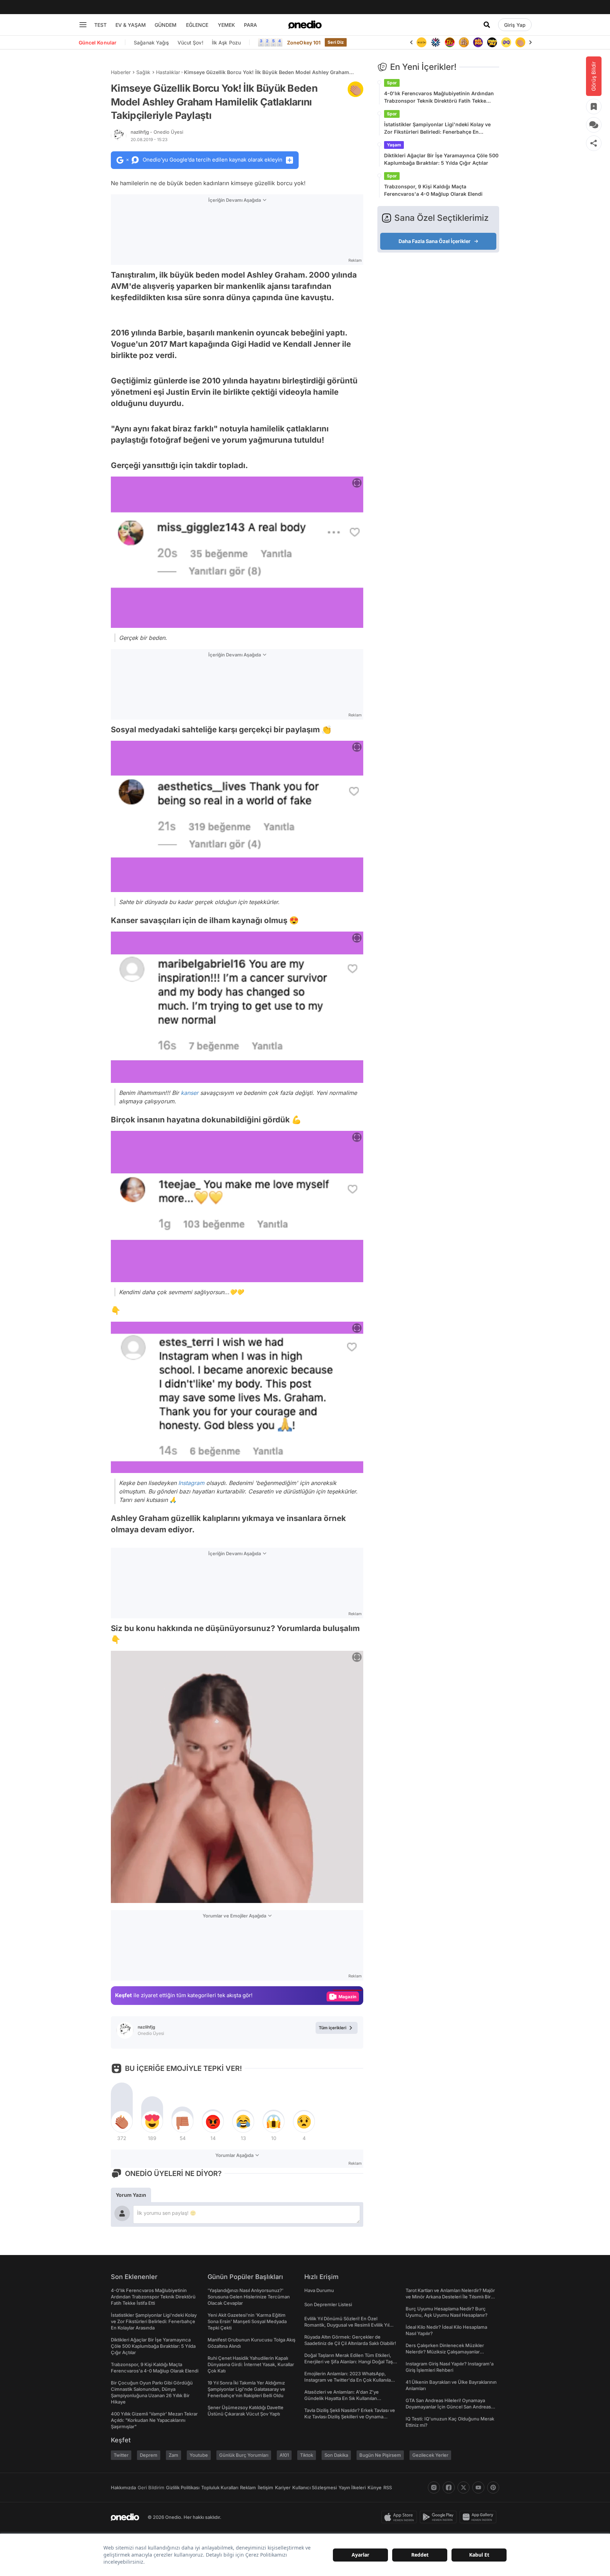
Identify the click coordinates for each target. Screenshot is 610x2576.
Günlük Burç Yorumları (244, 2455)
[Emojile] (478, 42)
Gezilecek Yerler (430, 2455)
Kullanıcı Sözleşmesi (315, 2487)
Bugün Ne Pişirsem (380, 2455)
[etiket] (355, 89)
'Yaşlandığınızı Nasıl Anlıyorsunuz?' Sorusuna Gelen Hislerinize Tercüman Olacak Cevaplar (249, 2297)
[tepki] (122, 2122)
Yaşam (394, 145)
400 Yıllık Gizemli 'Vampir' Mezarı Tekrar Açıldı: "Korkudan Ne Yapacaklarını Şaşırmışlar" (154, 2420)
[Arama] (487, 25)
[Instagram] (434, 2487)
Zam (174, 2455)
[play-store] (440, 2517)
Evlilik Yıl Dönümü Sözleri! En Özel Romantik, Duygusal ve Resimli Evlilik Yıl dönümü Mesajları (347, 2325)
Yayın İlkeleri (352, 2487)
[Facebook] (449, 2487)
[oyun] (492, 42)
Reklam (248, 2487)
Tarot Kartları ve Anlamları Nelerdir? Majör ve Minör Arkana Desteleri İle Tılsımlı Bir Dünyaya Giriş (450, 2297)
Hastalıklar (168, 72)
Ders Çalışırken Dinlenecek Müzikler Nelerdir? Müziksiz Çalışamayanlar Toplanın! (445, 2352)
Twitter (121, 2455)
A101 (284, 2455)
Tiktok (307, 2455)
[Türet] (436, 42)
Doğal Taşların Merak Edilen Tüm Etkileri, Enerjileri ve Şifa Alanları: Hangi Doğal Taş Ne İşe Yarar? (349, 2362)
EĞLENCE (197, 25)
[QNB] (421, 42)
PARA (250, 25)
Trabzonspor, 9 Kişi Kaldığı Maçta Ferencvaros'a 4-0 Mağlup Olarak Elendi (433, 190)
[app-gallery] (479, 2517)
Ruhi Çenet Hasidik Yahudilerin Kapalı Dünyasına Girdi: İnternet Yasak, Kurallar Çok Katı (251, 2364)
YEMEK (226, 25)
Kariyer (283, 2487)
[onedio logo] (305, 25)
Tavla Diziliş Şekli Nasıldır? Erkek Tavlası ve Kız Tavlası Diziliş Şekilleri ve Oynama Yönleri (350, 2417)
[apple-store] (400, 2517)
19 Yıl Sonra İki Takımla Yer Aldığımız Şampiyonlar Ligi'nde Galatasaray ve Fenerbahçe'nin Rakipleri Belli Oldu (246, 2389)
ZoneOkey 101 (304, 43)
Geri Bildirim (151, 2487)
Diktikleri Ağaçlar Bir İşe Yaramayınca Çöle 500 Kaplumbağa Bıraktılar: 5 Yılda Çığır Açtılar (441, 159)
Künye (375, 2487)
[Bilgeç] (450, 42)
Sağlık (143, 72)
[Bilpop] (464, 42)
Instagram (191, 1483)
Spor (392, 83)
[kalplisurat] (520, 42)
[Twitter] (464, 2487)
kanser (190, 1093)
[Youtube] (478, 2487)
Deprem (149, 2455)
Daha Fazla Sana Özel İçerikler (435, 241)
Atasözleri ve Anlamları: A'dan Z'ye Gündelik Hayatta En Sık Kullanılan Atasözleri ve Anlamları (342, 2398)
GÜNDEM (166, 25)
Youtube (199, 2455)
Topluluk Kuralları (220, 2487)
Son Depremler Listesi (328, 2304)
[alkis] (506, 42)
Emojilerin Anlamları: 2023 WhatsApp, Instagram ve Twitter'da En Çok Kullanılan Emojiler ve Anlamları (349, 2380)
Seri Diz (336, 42)
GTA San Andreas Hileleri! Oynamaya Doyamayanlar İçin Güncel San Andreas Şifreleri (448, 2407)
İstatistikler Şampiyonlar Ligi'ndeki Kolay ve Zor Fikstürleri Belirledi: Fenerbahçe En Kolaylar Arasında (437, 128)
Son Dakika (336, 2455)
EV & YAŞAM (131, 25)
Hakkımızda (123, 2487)
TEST (100, 25)
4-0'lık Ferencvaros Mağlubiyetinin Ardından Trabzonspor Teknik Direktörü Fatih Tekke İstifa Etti (439, 97)
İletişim (265, 2487)
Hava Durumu (319, 2290)
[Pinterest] (493, 2487)
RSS (388, 2487)
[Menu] (83, 25)
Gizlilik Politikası (183, 2487)
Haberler (121, 72)
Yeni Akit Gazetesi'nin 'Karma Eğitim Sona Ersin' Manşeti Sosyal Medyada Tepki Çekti (247, 2321)
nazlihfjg (157, 132)
